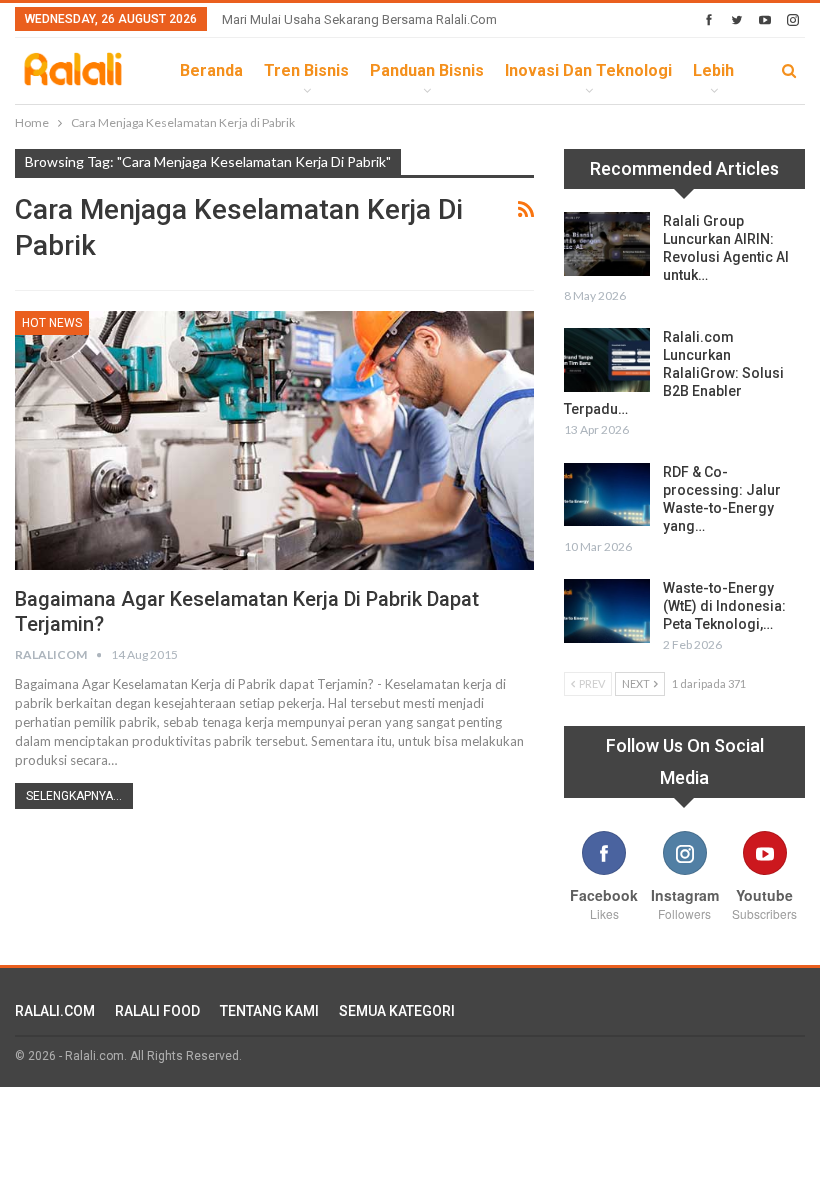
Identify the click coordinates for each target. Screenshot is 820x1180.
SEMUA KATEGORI (397, 1011)
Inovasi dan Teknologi (588, 70)
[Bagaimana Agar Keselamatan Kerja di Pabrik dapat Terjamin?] (274, 441)
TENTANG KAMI (269, 1011)
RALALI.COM (55, 1011)
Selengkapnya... (74, 796)
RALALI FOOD (157, 1011)
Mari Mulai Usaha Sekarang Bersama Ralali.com (359, 19)
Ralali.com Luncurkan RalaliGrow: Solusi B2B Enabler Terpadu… (674, 373)
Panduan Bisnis (427, 70)
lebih (713, 70)
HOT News (52, 323)
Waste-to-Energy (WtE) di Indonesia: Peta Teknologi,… (724, 606)
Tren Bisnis (306, 70)
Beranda (211, 70)
